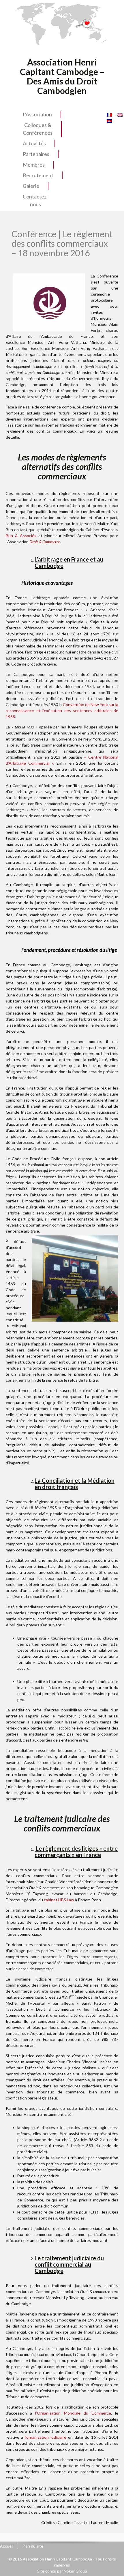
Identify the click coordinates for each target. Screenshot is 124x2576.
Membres (34, 165)
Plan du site (33, 2546)
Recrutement (38, 175)
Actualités (34, 143)
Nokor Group (75, 2571)
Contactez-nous (35, 200)
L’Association (37, 114)
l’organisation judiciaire (46, 2437)
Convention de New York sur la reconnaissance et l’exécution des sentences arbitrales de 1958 (62, 710)
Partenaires (36, 154)
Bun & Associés (21, 536)
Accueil (7, 2546)
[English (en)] (120, 114)
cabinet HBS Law (59, 1900)
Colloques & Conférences (38, 129)
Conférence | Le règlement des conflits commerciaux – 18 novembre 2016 (62, 243)
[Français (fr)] (109, 114)
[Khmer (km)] (109, 120)
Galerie (31, 186)
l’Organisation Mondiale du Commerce (73, 2413)
